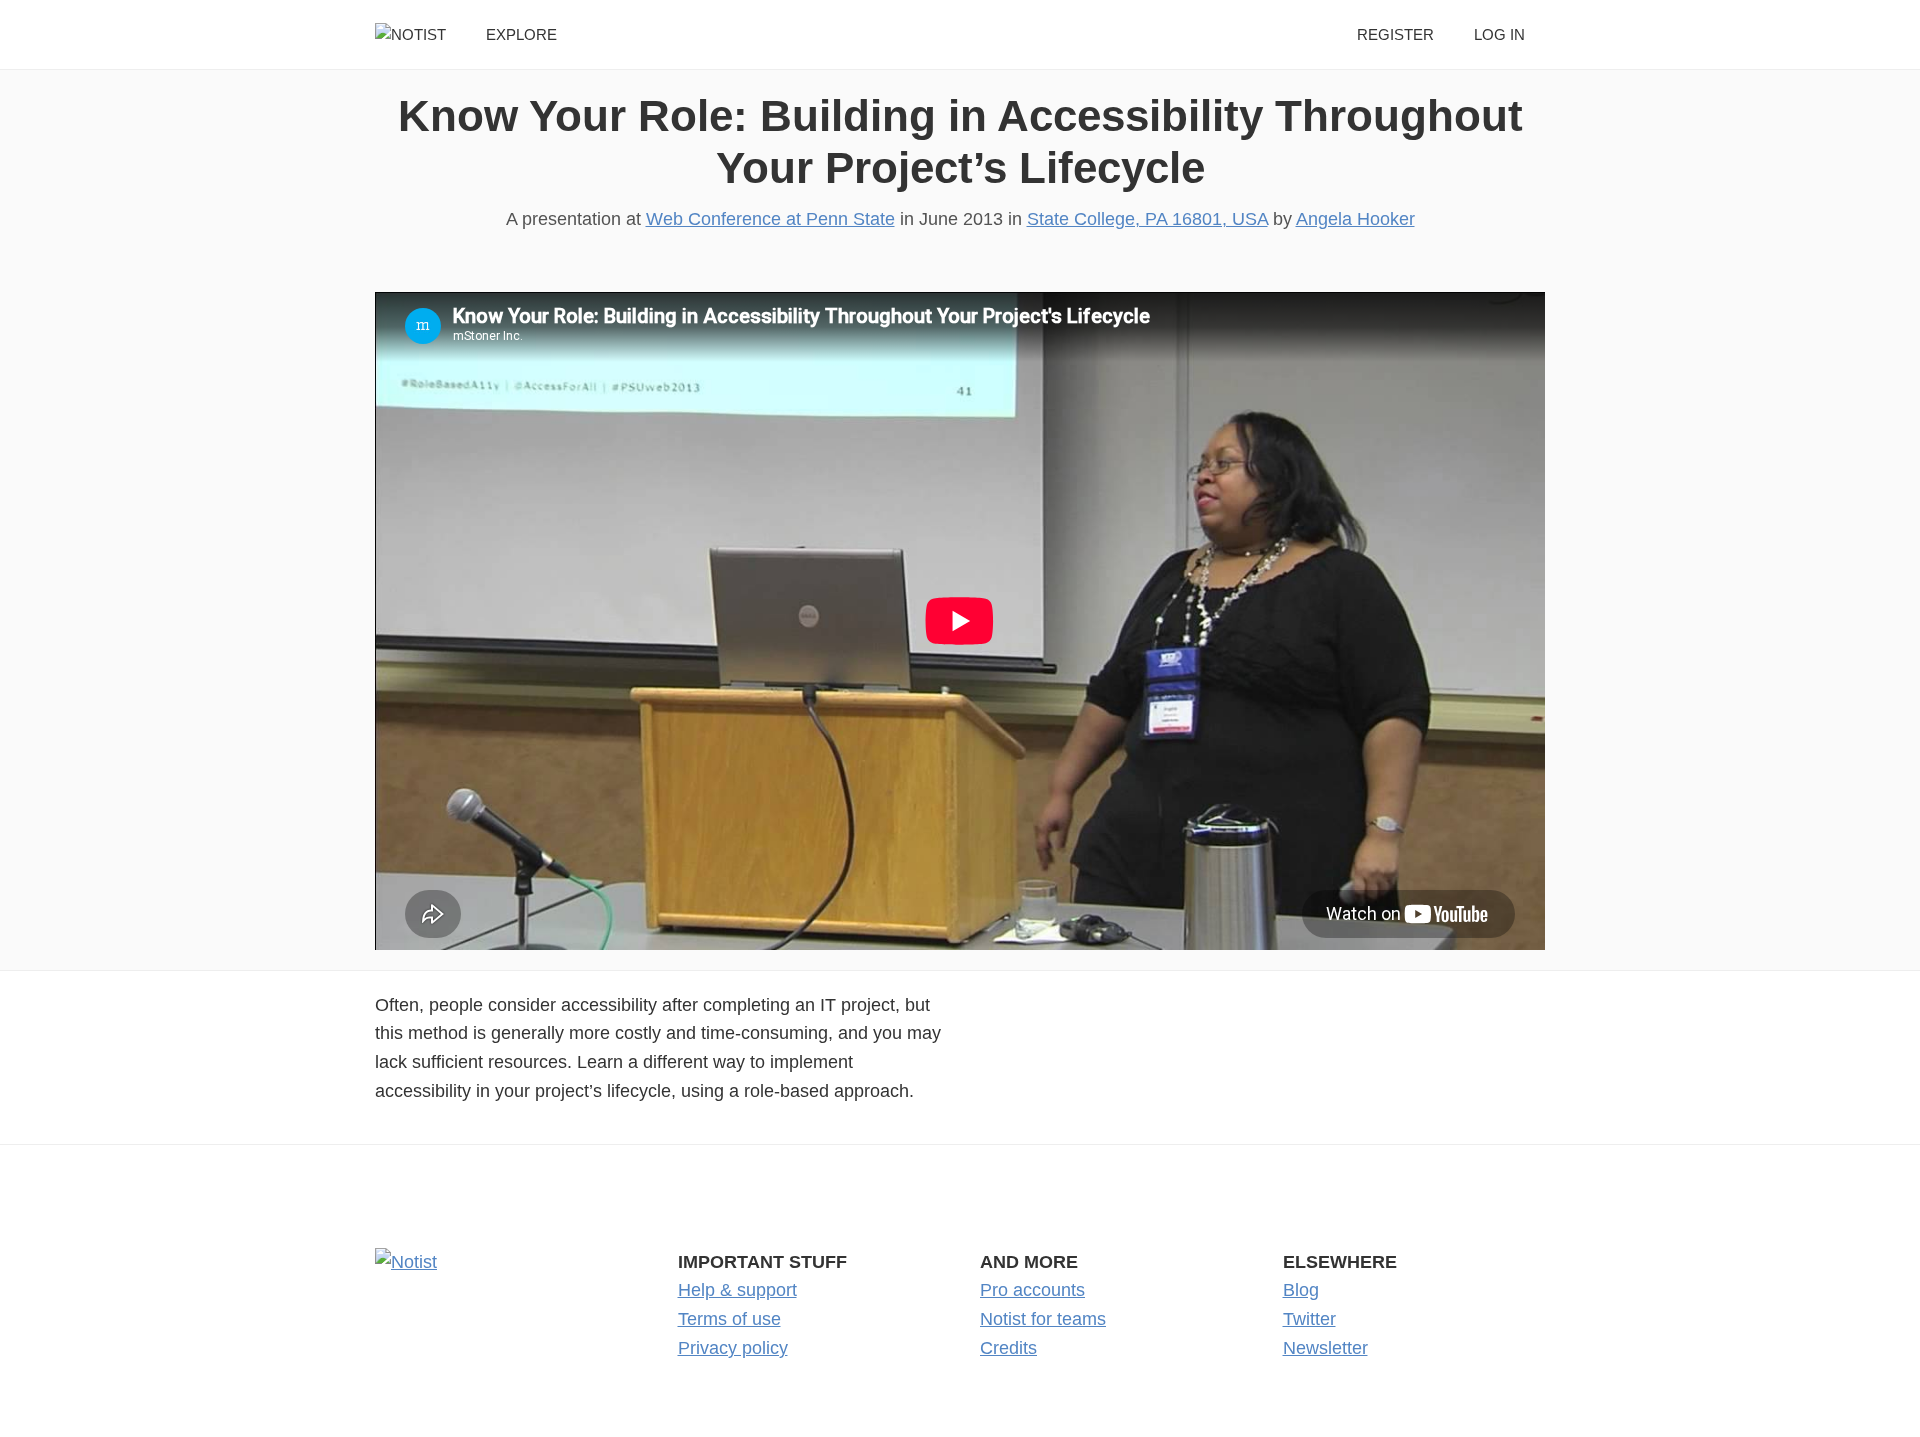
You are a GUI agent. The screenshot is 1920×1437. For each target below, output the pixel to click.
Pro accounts (1032, 1290)
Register (1395, 34)
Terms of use (729, 1319)
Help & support (737, 1290)
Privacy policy (733, 1348)
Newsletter (1325, 1348)
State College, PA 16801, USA (1147, 219)
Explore (521, 34)
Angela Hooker (1355, 219)
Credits (1008, 1348)
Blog (1301, 1290)
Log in (1499, 34)
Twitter (1309, 1319)
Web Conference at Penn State (770, 219)
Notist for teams (1043, 1319)
